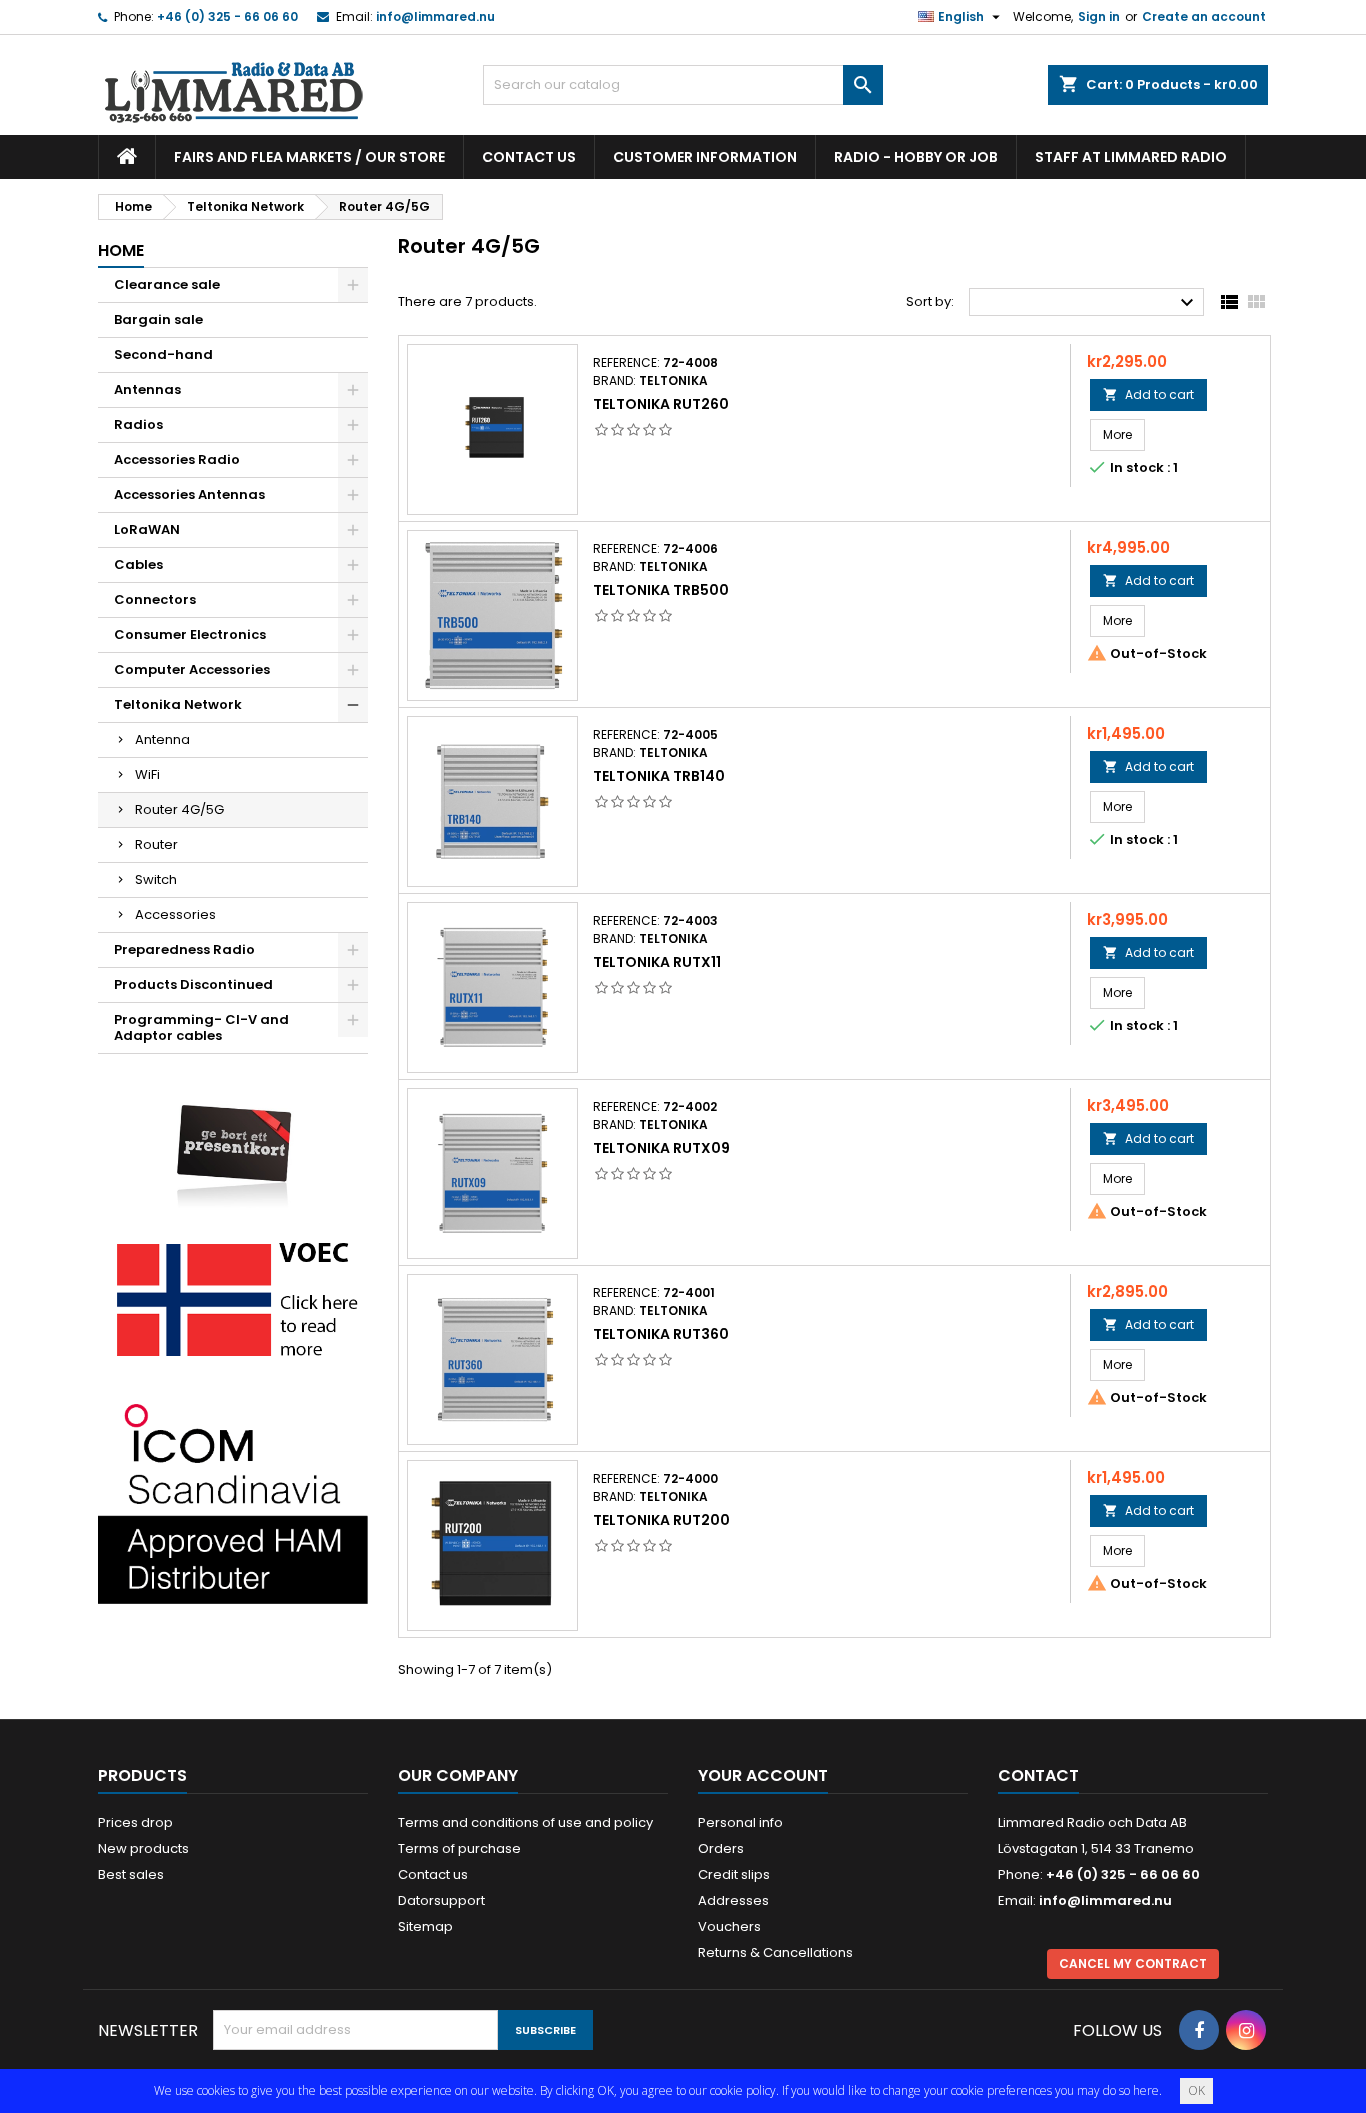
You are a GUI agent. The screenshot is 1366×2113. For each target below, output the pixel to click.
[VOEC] (233, 1298)
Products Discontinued (193, 984)
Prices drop (135, 1822)
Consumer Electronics (190, 634)
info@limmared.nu (435, 16)
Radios (138, 424)
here (1146, 2090)
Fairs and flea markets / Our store (309, 157)
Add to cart (1148, 394)
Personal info (740, 1822)
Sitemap (425, 1926)
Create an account (1204, 16)
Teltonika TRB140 (659, 776)
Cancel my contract (1133, 1963)
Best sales (131, 1874)
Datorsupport (441, 1900)
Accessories (175, 914)
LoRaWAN (147, 529)
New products (143, 1848)
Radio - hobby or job (916, 157)
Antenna (162, 739)
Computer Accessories (192, 669)
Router (156, 844)
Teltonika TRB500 (661, 590)
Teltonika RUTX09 (661, 1148)
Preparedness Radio (184, 949)
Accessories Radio (177, 459)
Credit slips (734, 1874)
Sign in (1099, 16)
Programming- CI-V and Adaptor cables (201, 1027)
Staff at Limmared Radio (1131, 157)
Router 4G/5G (179, 809)
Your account (763, 1775)
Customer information (705, 157)
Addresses (733, 1900)
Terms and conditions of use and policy (525, 1822)
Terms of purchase (459, 1848)
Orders (721, 1848)
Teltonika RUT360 (661, 1334)
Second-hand (163, 354)
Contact (1038, 1775)
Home (121, 250)
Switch (156, 879)
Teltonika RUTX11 (657, 962)
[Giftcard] (233, 1141)
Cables (138, 564)
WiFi (147, 774)
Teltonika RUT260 (661, 404)
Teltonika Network (178, 704)
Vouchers (729, 1926)
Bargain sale (158, 319)
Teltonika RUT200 (661, 1520)
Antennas (147, 389)
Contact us (529, 157)
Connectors (155, 599)
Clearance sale (167, 284)
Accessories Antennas (189, 494)
